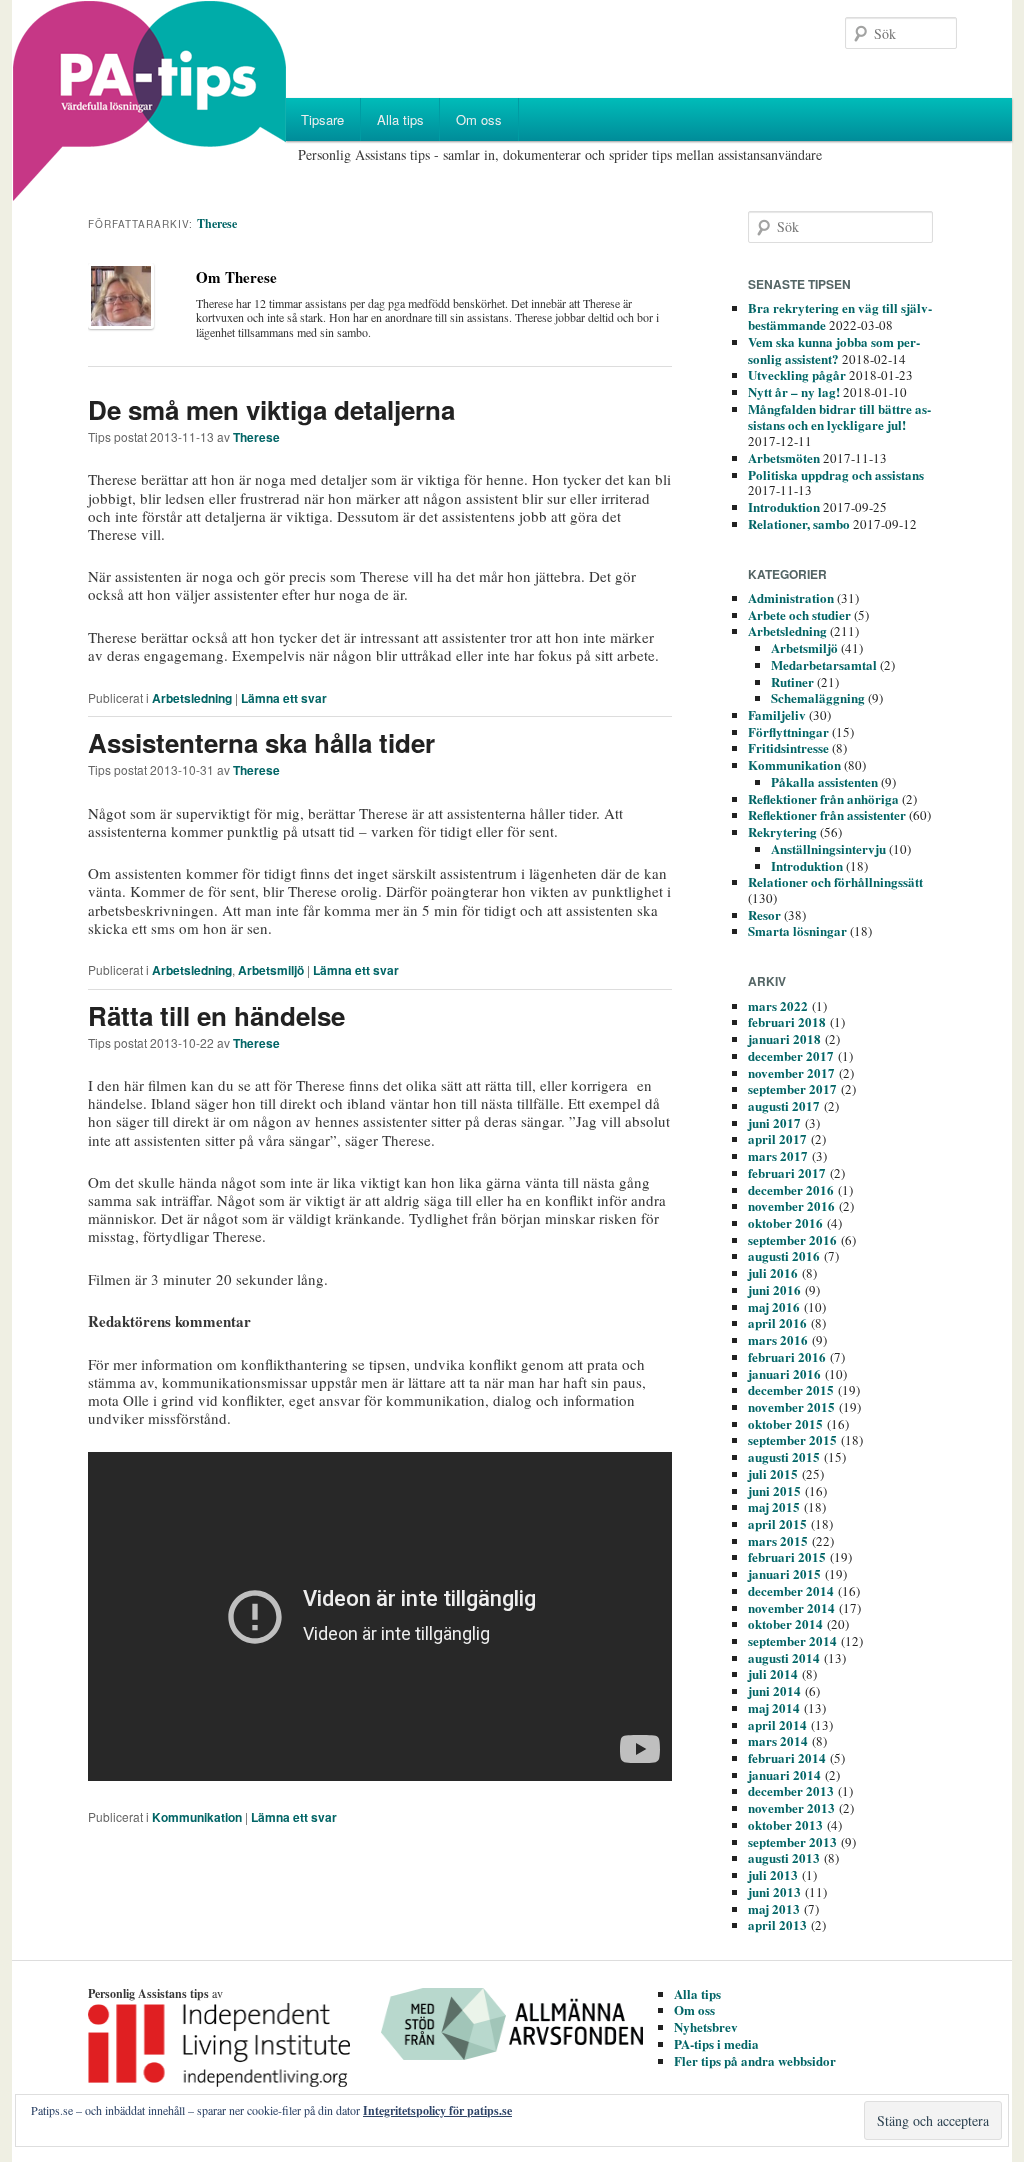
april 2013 (777, 1924)
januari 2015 (784, 1573)
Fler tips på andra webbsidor (755, 2060)
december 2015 (791, 1389)
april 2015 (777, 1523)
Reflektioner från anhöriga (823, 798)
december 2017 (791, 1055)
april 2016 (777, 1322)
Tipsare (322, 119)
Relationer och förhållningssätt (835, 881)
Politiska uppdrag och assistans (836, 474)
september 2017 (792, 1088)
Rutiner (792, 681)
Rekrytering (782, 831)
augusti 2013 (784, 1857)
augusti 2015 (784, 1456)
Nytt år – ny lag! (794, 391)
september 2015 (792, 1439)
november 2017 (791, 1072)
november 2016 (791, 1205)
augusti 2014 (784, 1657)
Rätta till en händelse (216, 1015)
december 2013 (791, 1790)
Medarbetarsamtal (824, 664)
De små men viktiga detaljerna (271, 409)
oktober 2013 (785, 1824)
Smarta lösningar (797, 930)
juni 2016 (774, 1289)
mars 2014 (778, 1740)
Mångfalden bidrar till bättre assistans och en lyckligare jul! (839, 417)
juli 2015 (773, 1473)
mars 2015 (778, 1540)
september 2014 (792, 1640)
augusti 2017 (784, 1105)
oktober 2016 (785, 1222)
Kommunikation (197, 1817)
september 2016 (792, 1239)
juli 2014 (773, 1673)
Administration (791, 597)
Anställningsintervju (828, 848)
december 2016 (791, 1189)
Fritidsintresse (788, 747)
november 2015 (791, 1406)
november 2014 (791, 1607)
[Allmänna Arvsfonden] (536, 2055)
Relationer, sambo (799, 523)
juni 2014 (774, 1690)
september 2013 (792, 1841)
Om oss (479, 119)
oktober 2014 (785, 1623)
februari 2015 (787, 1556)
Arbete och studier (799, 614)
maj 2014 (774, 1707)
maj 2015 (774, 1506)
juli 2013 (773, 1874)
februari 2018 (787, 1021)
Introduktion (784, 506)
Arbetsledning (192, 698)
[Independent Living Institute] (243, 2082)
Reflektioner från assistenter (827, 814)
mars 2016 (778, 1339)
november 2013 (791, 1807)
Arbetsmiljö (271, 970)
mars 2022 (778, 1005)
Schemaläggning (818, 697)
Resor (764, 914)
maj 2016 (774, 1306)
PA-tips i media (716, 2043)
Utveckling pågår (797, 374)
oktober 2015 (785, 1423)
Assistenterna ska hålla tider (261, 742)
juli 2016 (773, 1272)
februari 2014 (787, 1757)
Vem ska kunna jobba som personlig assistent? (834, 350)
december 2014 (791, 1590)
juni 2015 (774, 1490)
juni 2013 (774, 1891)
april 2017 (777, 1138)
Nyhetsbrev (706, 2026)
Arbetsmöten (784, 457)
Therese (217, 223)
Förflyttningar (788, 731)
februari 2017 (787, 1172)
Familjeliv (777, 714)
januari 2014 (784, 1774)
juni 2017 (774, 1122)
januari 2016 (784, 1373)
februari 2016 (787, 1356)
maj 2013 (774, 1908)
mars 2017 (778, 1155)
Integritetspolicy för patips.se (437, 2110)
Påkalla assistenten (824, 781)
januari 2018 (784, 1038)
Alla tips (400, 119)
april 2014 (777, 1724)
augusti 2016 (784, 1255)
